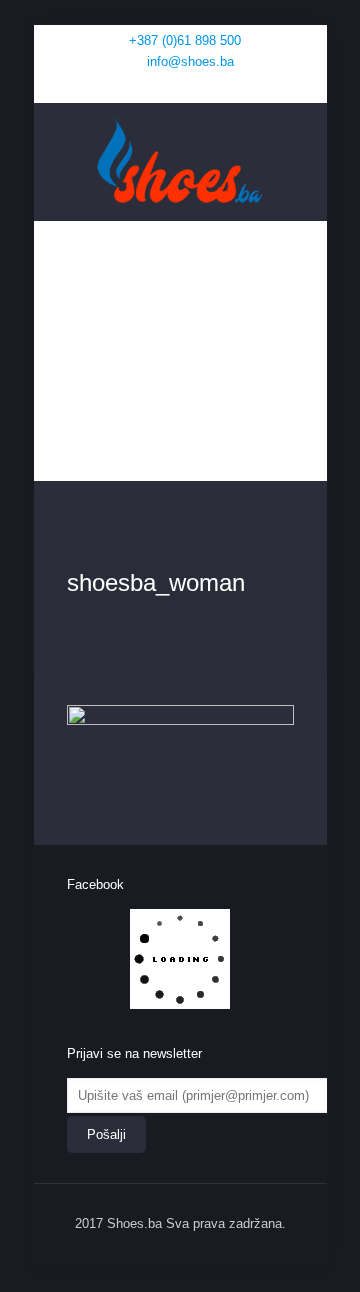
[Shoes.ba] (180, 161)
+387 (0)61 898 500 (185, 40)
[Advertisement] (180, 356)
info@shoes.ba (190, 61)
